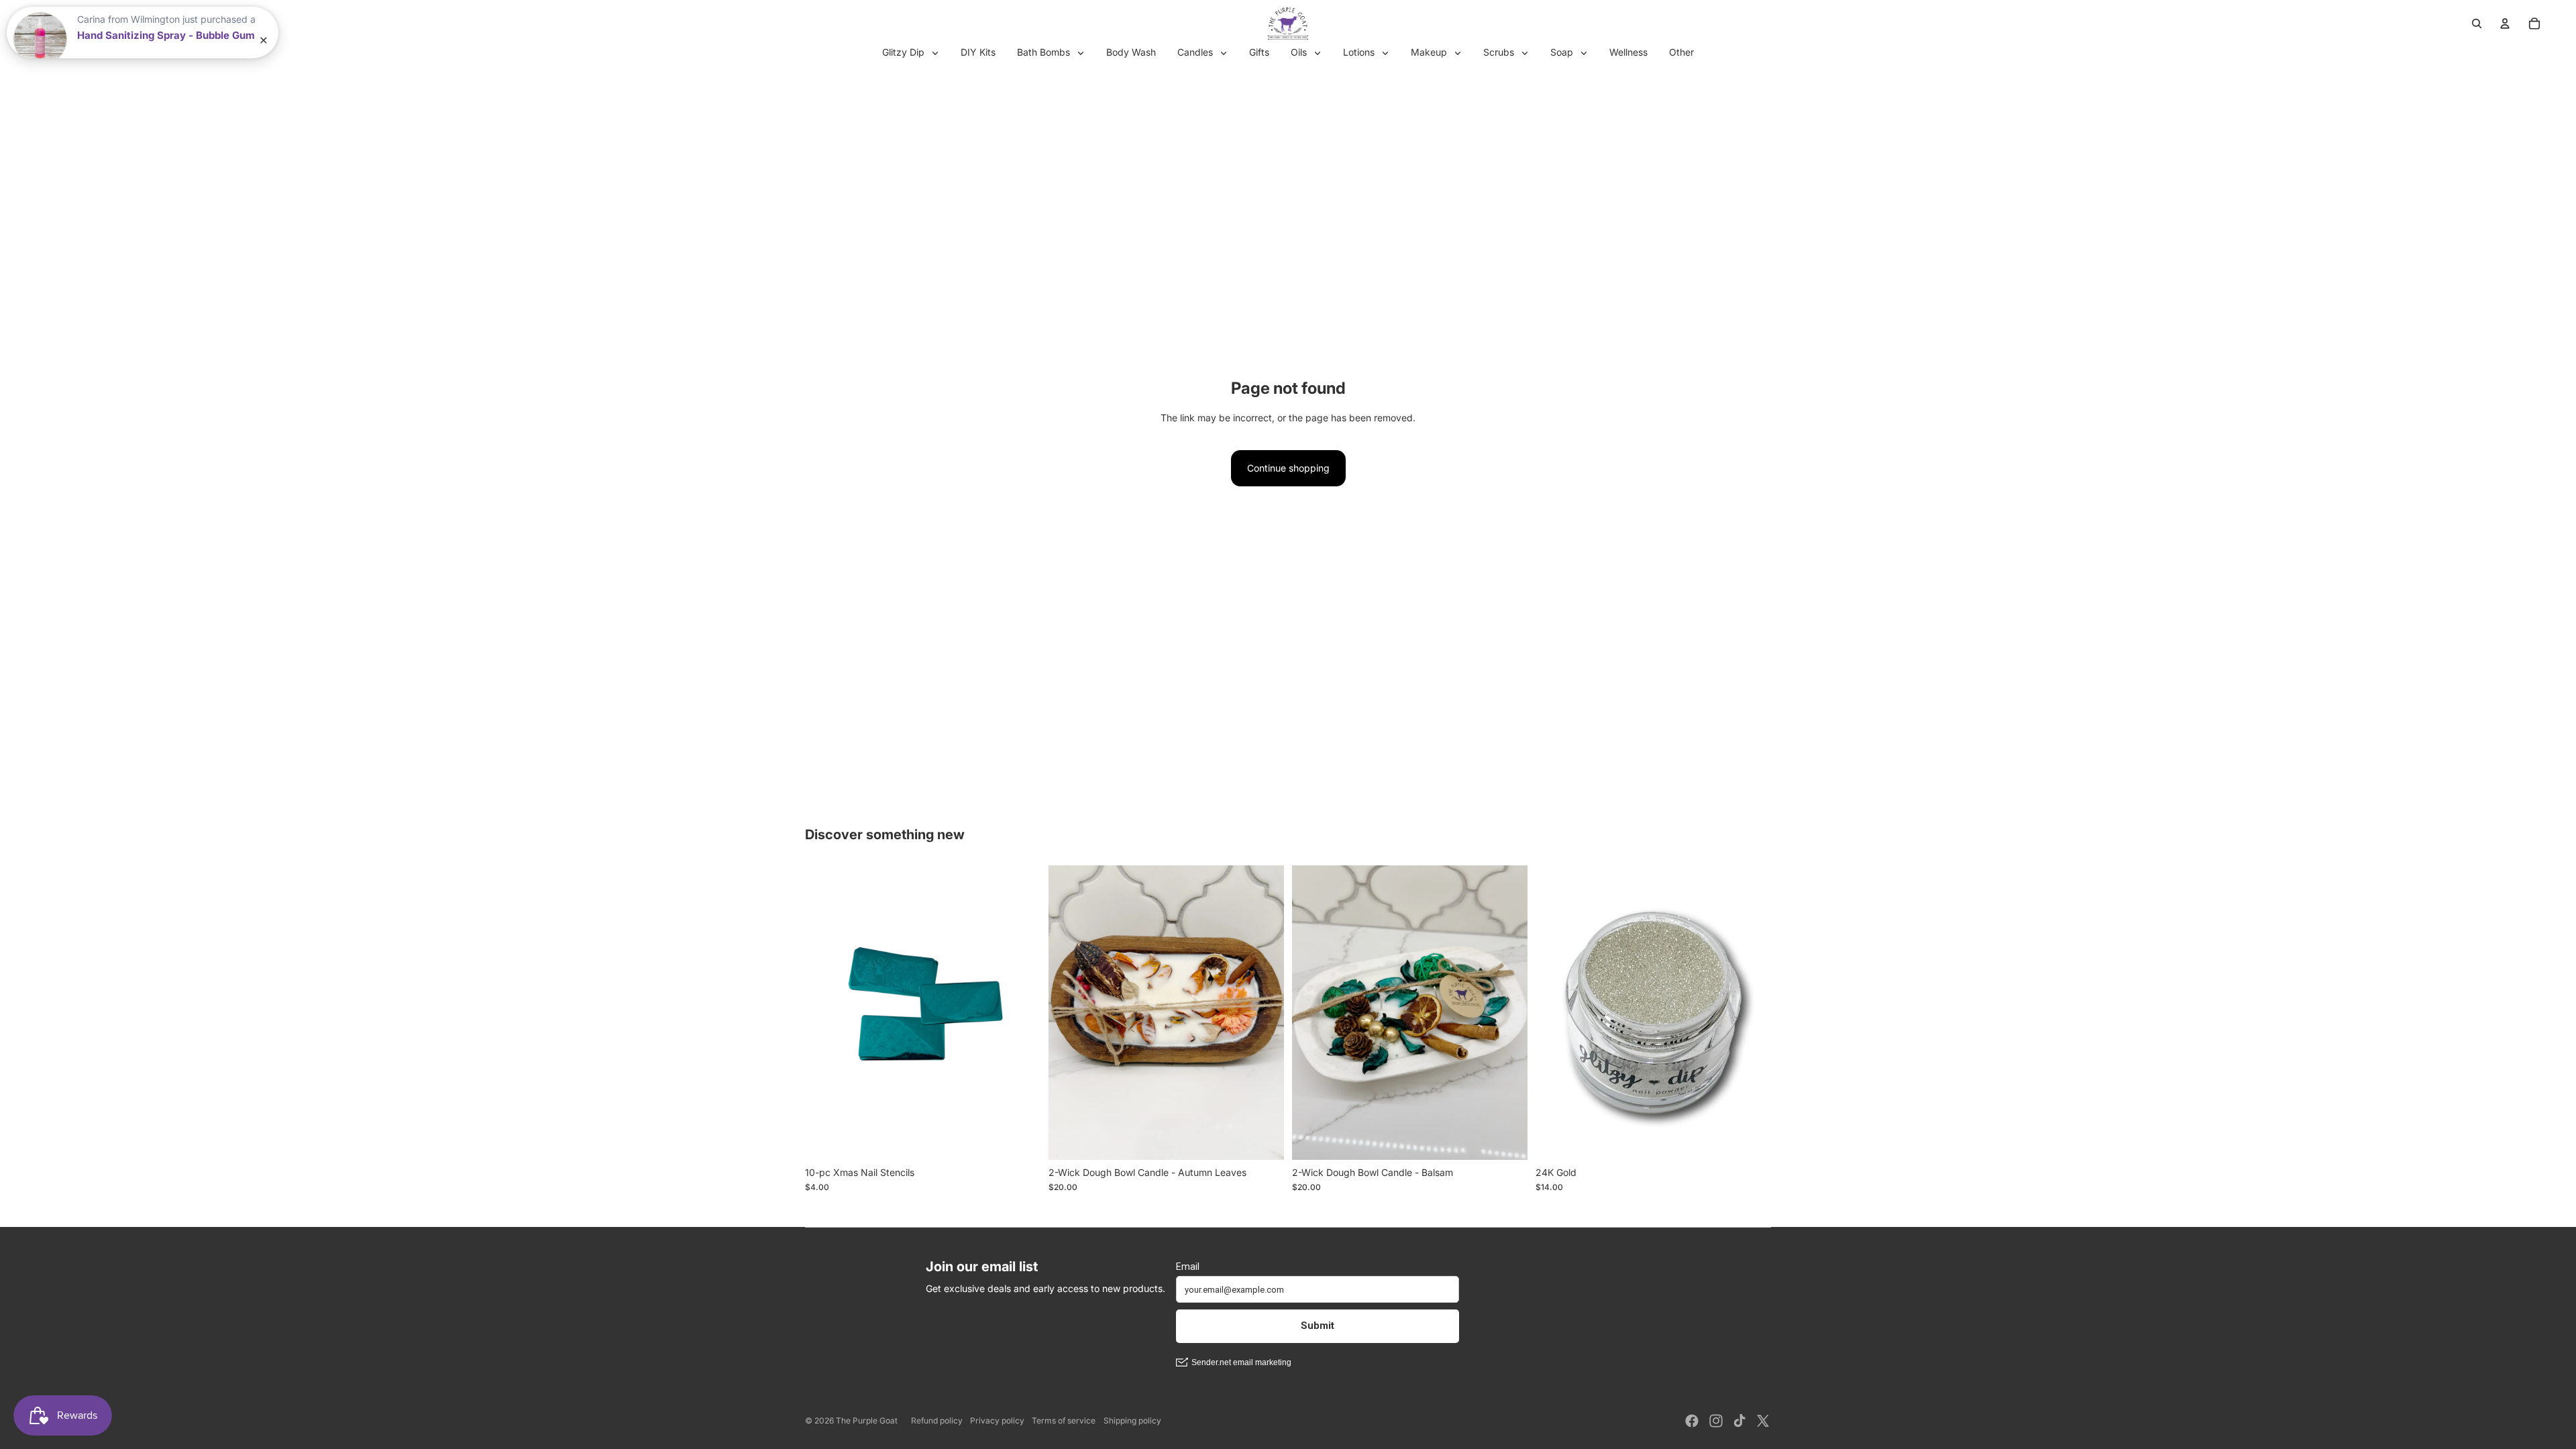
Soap (1563, 52)
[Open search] (2477, 23)
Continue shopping (1288, 468)
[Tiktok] (1739, 1421)
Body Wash (1131, 52)
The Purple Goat (867, 1420)
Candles (1196, 52)
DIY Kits (978, 52)
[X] (1763, 1421)
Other (1681, 52)
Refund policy (937, 1420)
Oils (1300, 52)
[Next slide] (1020, 1012)
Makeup (1430, 52)
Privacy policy (997, 1420)
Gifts (1259, 52)
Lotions (1360, 52)
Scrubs (1500, 52)
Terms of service (1064, 1420)
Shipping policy (1132, 1420)
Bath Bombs (1045, 52)
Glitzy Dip (905, 52)
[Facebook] (1692, 1421)
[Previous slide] (825, 1012)
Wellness (1628, 52)
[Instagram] (1716, 1421)
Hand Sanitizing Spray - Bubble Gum (166, 36)
